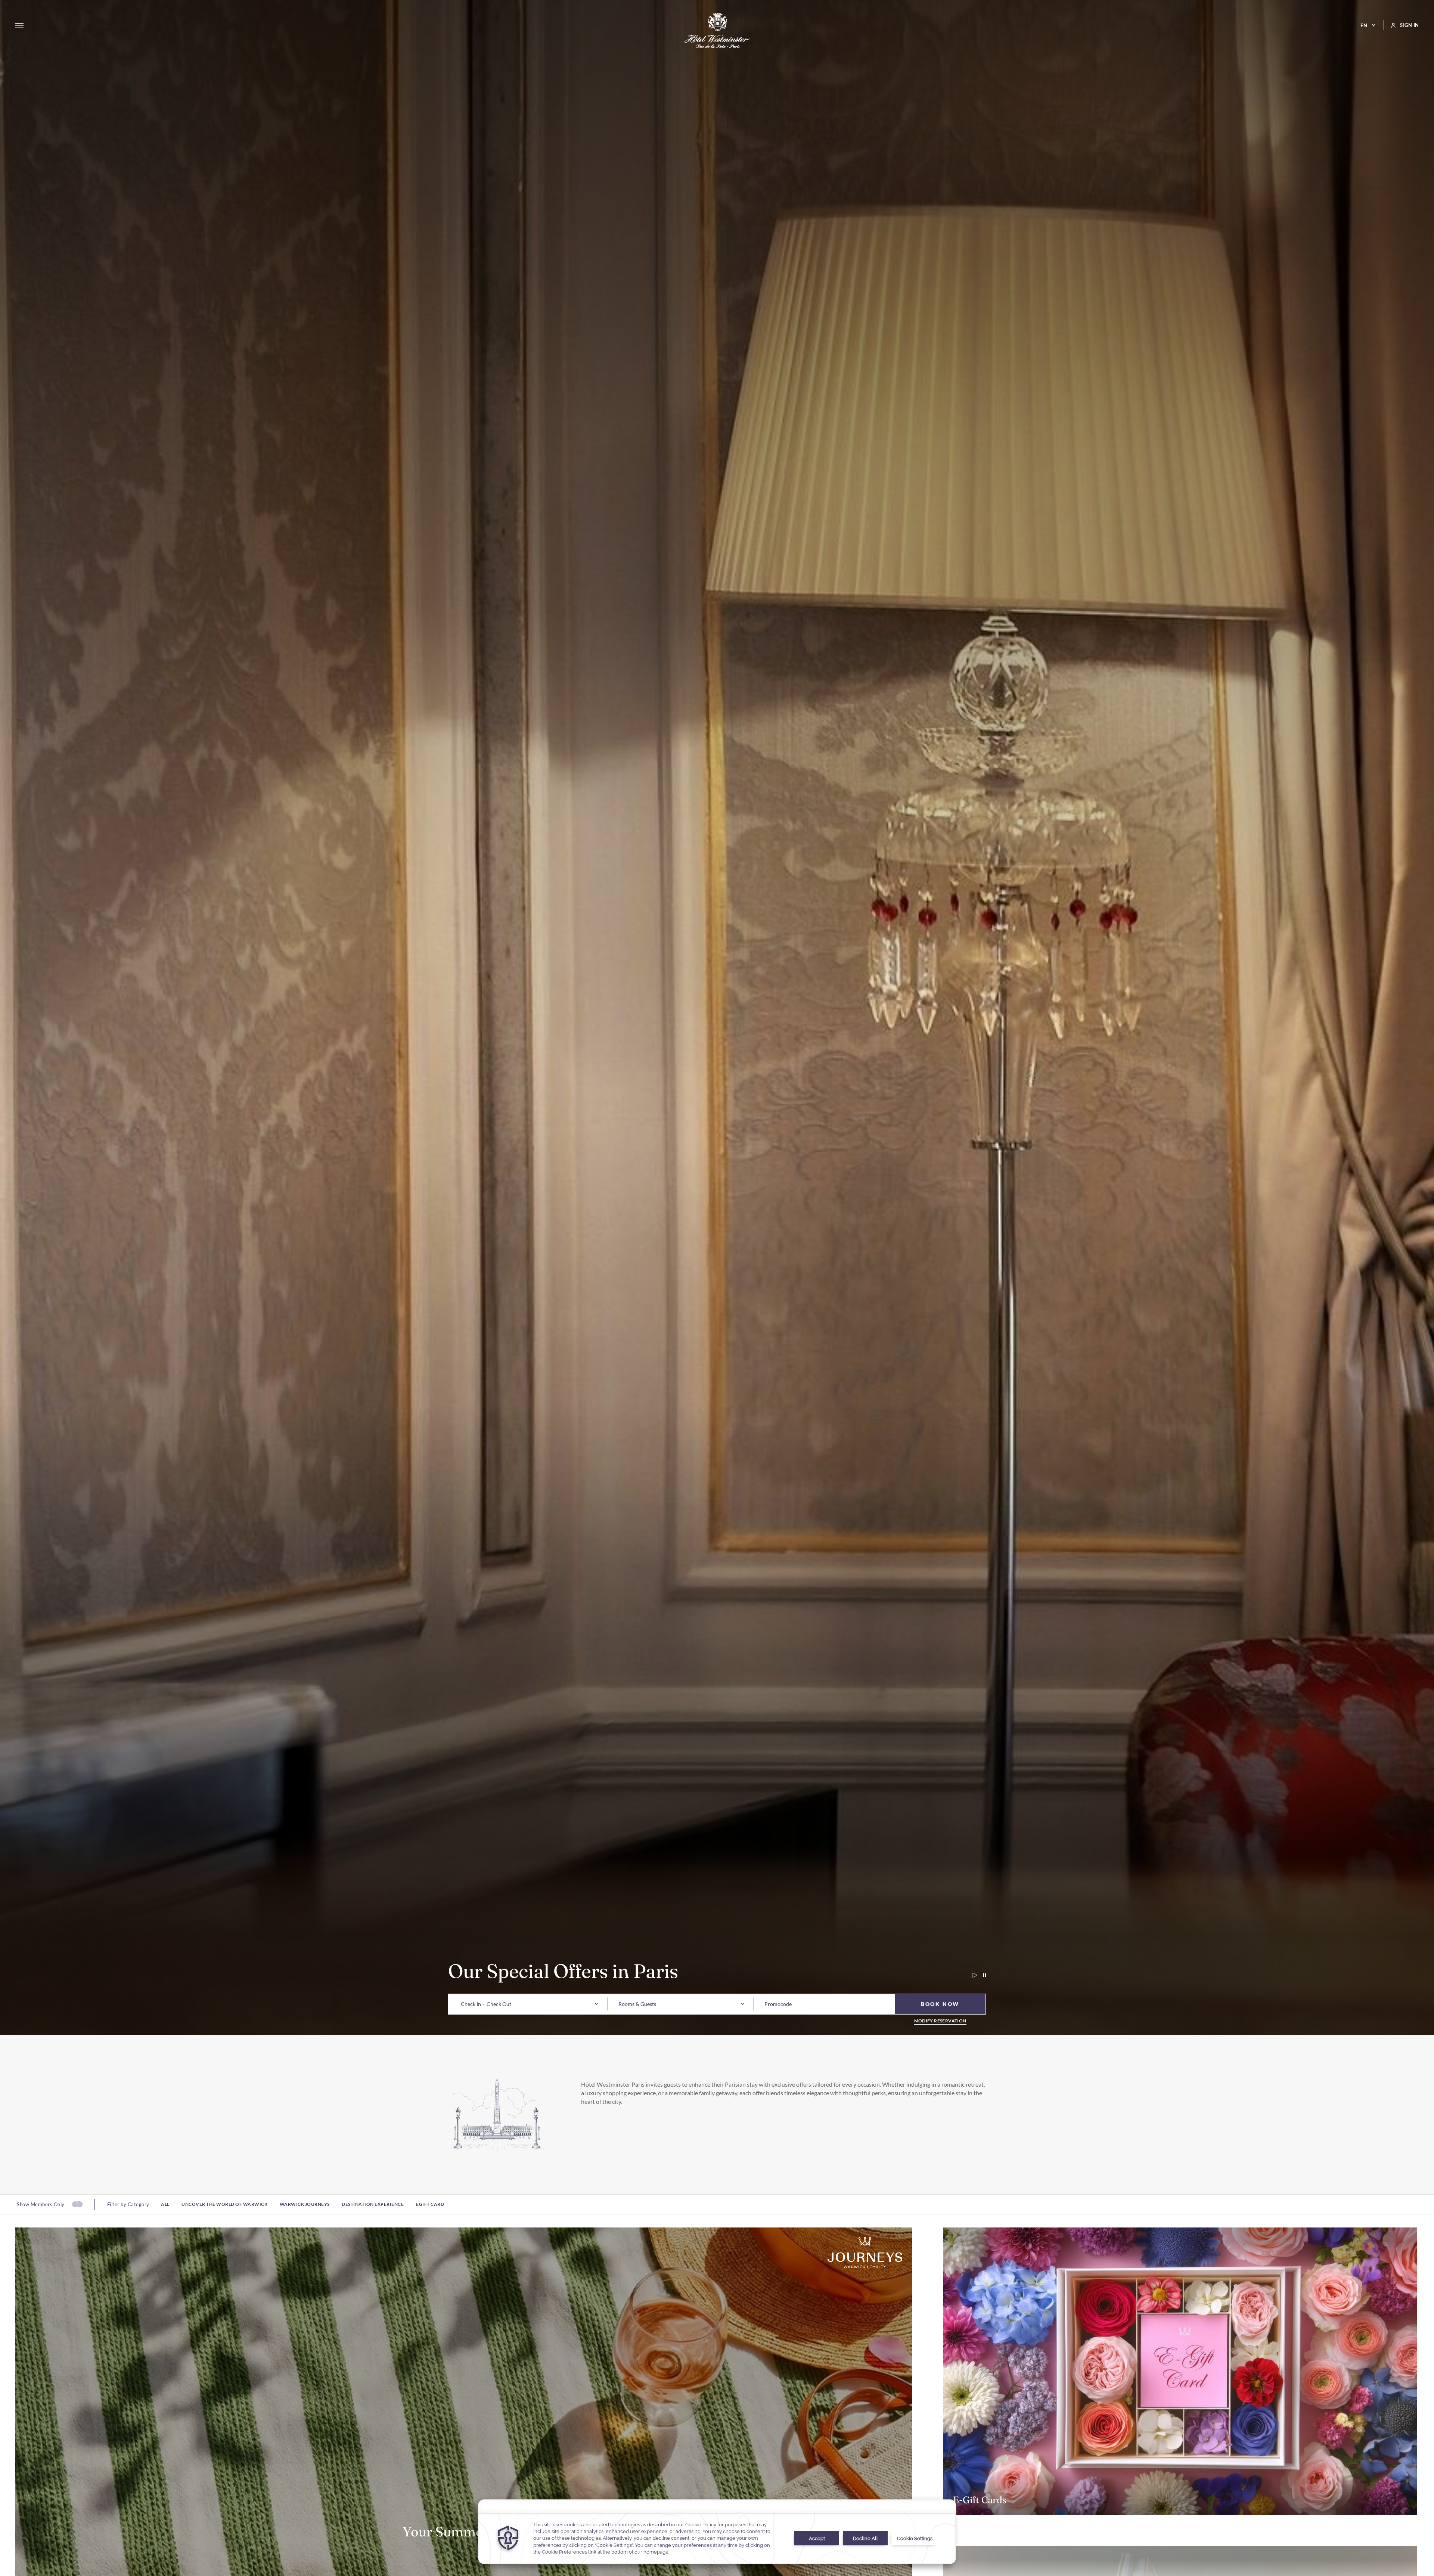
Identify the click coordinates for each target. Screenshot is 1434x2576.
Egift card (430, 2204)
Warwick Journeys (305, 2204)
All (165, 2204)
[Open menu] (19, 25)
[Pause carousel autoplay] (981, 1975)
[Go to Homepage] (717, 30)
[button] (471, 2004)
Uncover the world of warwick (224, 2204)
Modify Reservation (940, 2021)
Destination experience (373, 2204)
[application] (717, 2532)
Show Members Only (41, 2204)
